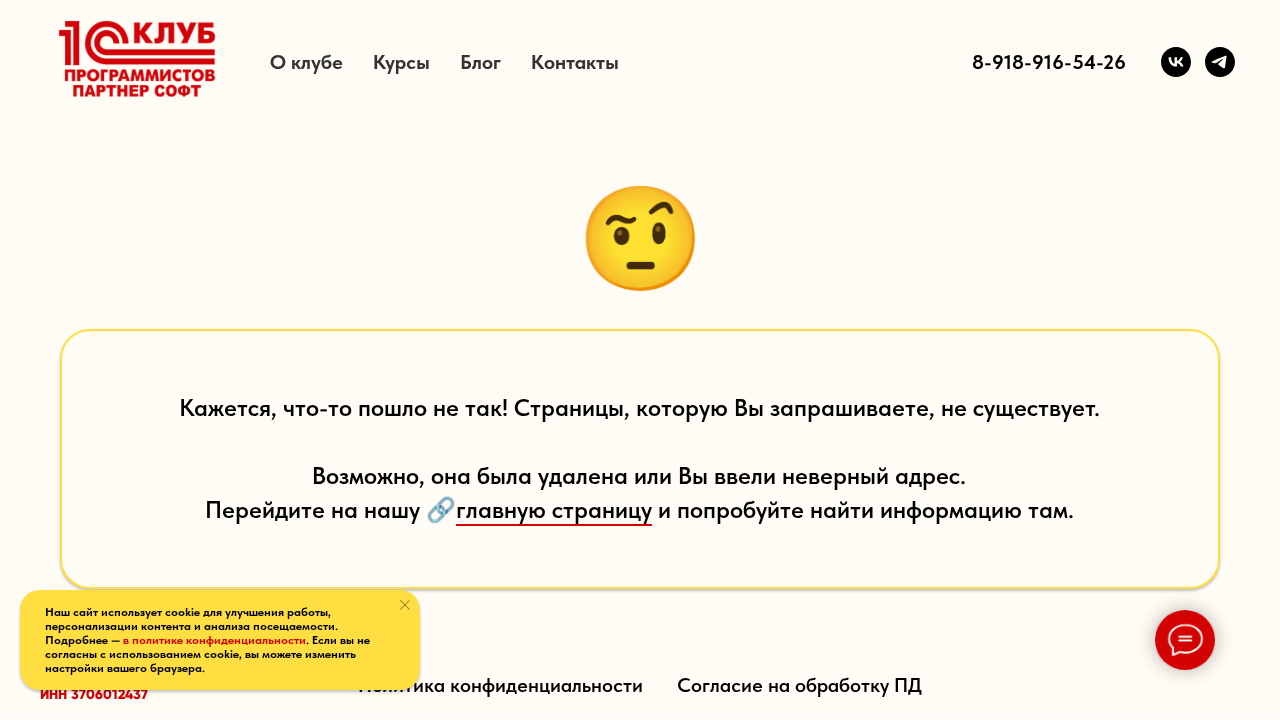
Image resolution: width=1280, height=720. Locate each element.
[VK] (1176, 62)
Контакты (575, 62)
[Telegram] (1220, 62)
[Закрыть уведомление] (405, 605)
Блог (480, 62)
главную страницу (554, 509)
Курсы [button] (401, 62)
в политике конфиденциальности (214, 640)
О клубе (306, 62)
